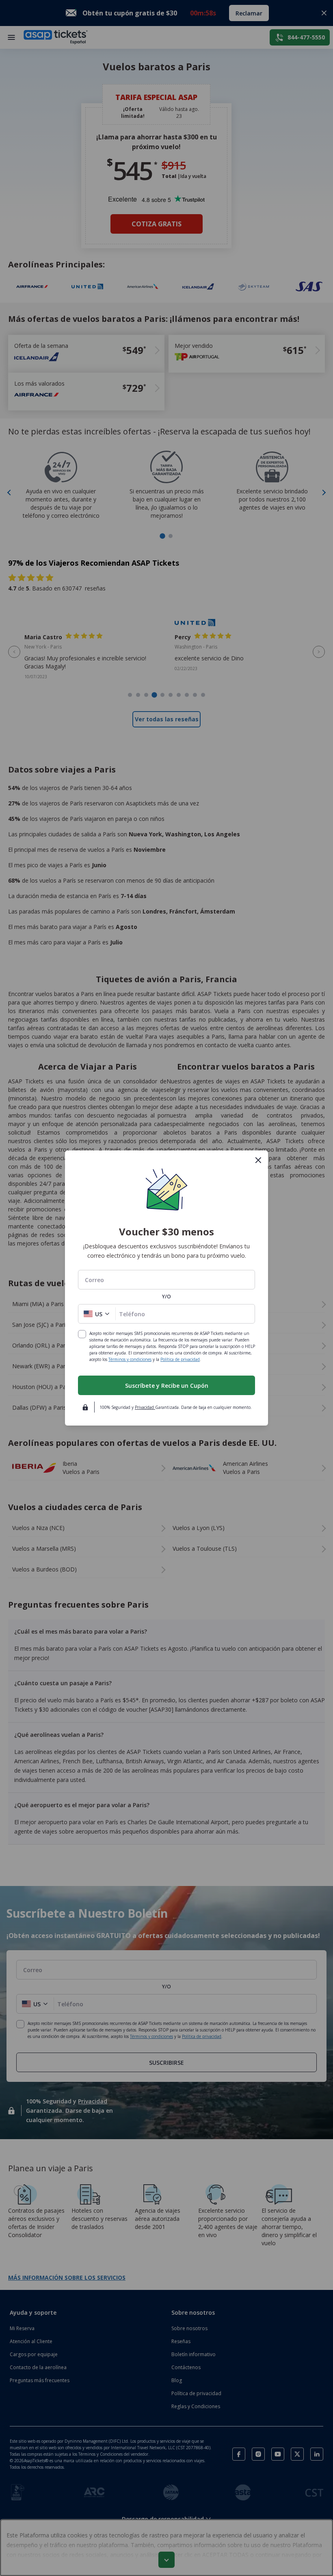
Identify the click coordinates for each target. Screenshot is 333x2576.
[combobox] (166, 1280)
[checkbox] (82, 1334)
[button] (97, 1314)
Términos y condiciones (130, 1359)
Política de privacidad (180, 1359)
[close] (258, 1160)
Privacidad (145, 1407)
